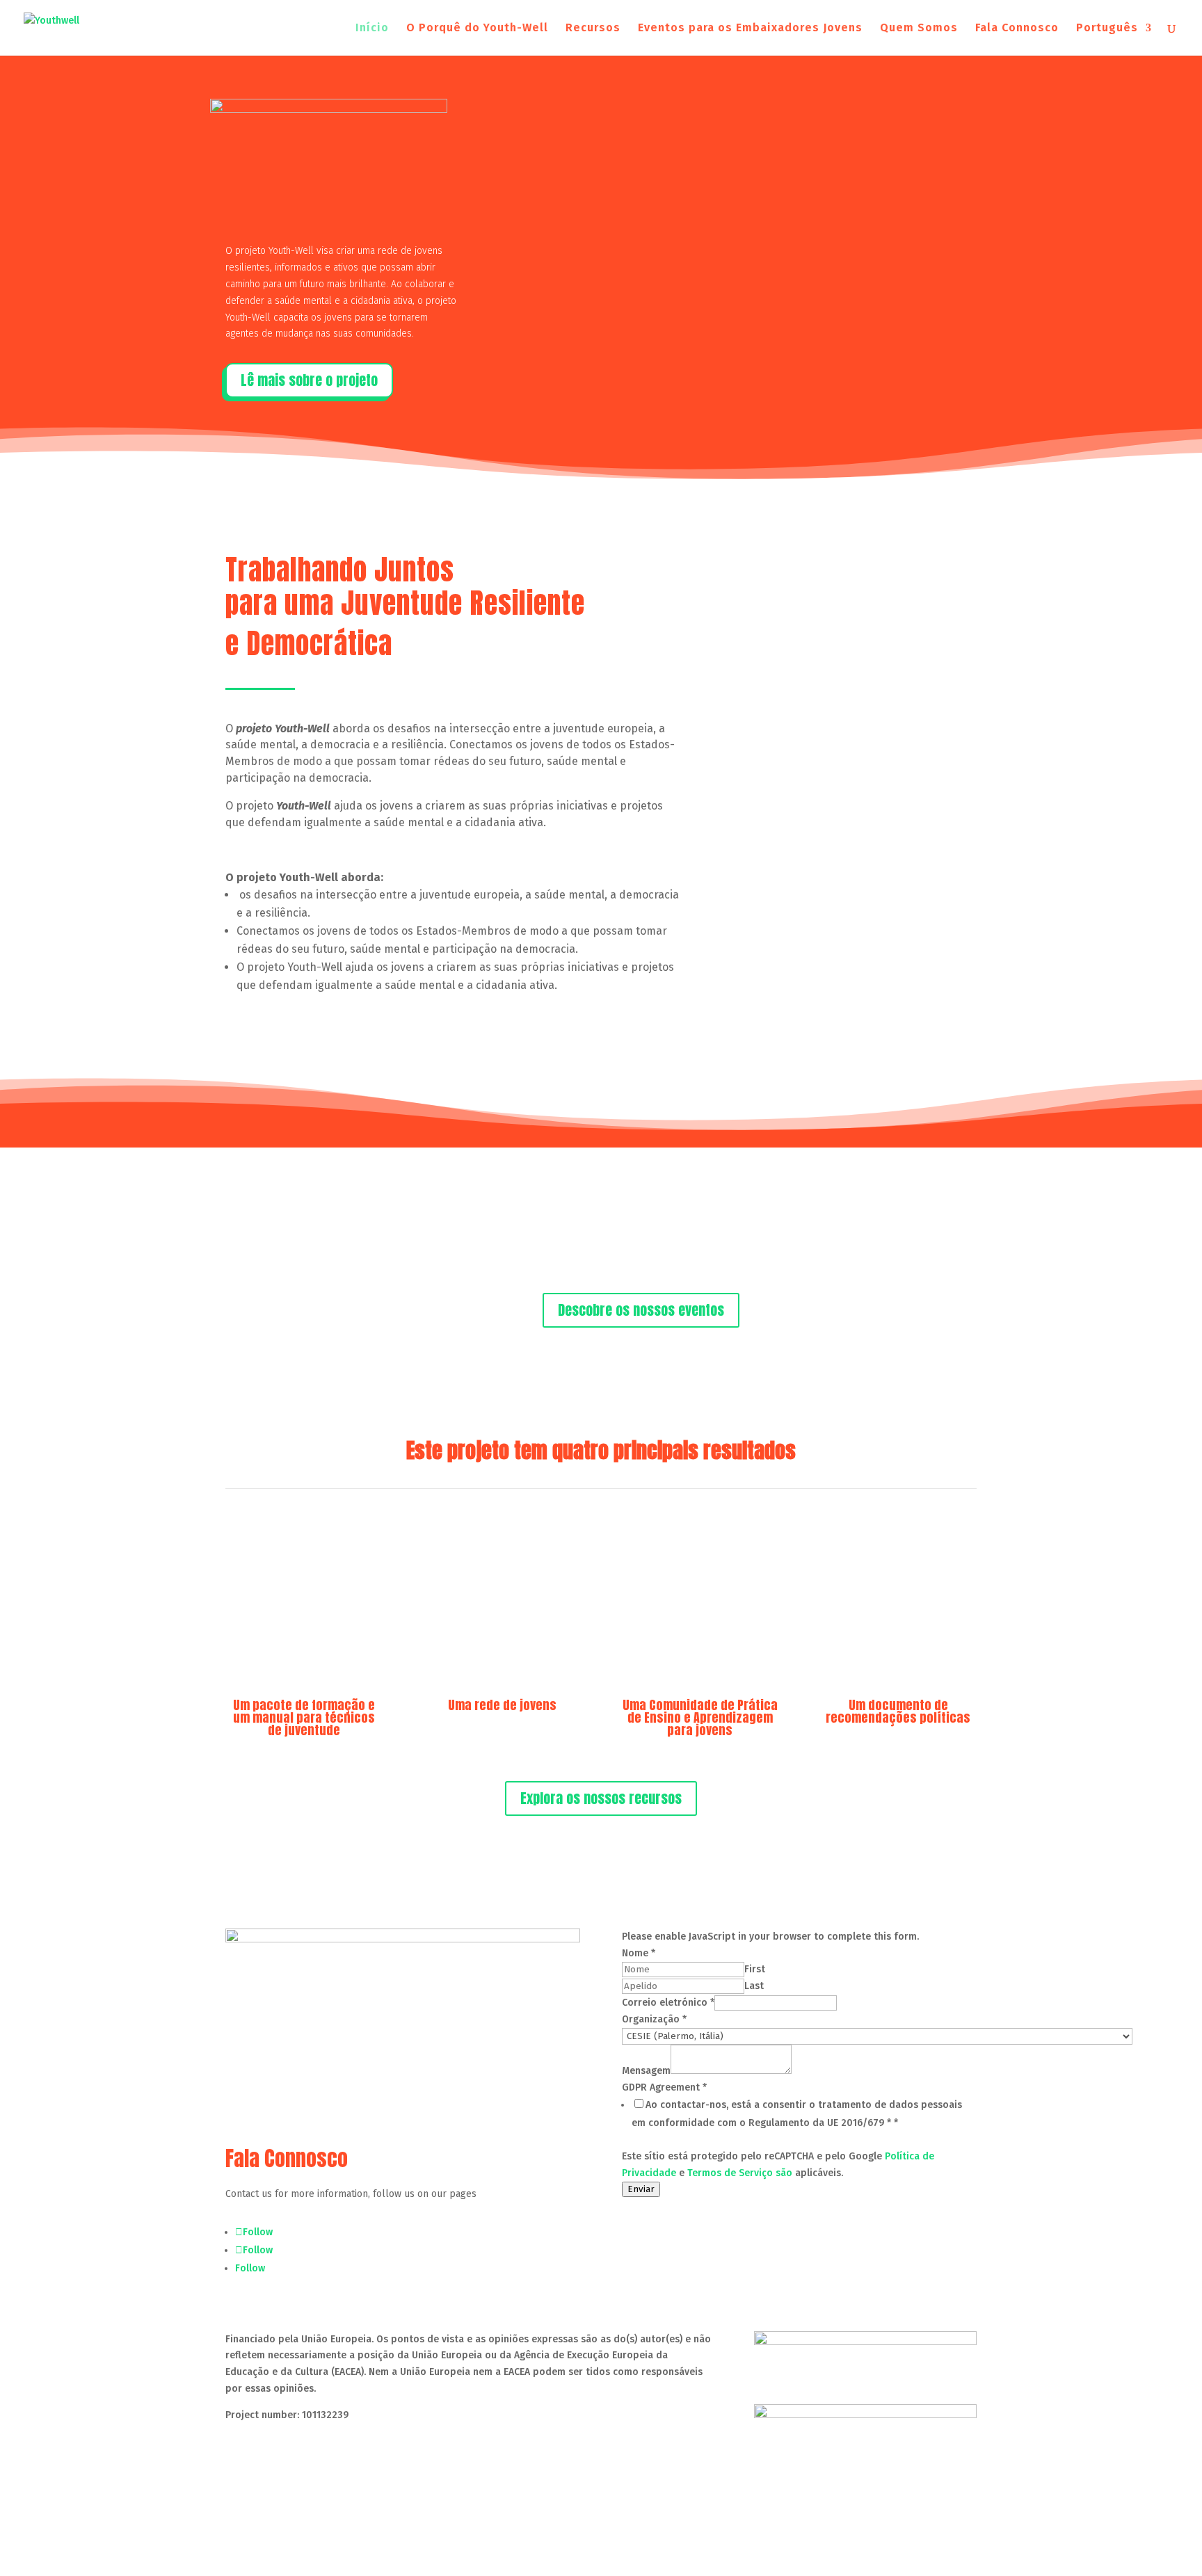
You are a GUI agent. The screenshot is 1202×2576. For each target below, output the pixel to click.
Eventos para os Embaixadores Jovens (750, 29)
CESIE (344, 2467)
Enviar (641, 2189)
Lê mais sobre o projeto (309, 380)
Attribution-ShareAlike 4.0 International (462, 2441)
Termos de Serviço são (740, 2173)
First (755, 1969)
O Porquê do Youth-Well (477, 29)
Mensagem (646, 2071)
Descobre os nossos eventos (641, 1310)
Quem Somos (919, 29)
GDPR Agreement (664, 2087)
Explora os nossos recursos (601, 1798)
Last (754, 1986)
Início (372, 29)
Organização (654, 2019)
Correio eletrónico (668, 2003)
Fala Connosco (1017, 29)
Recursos (593, 29)
